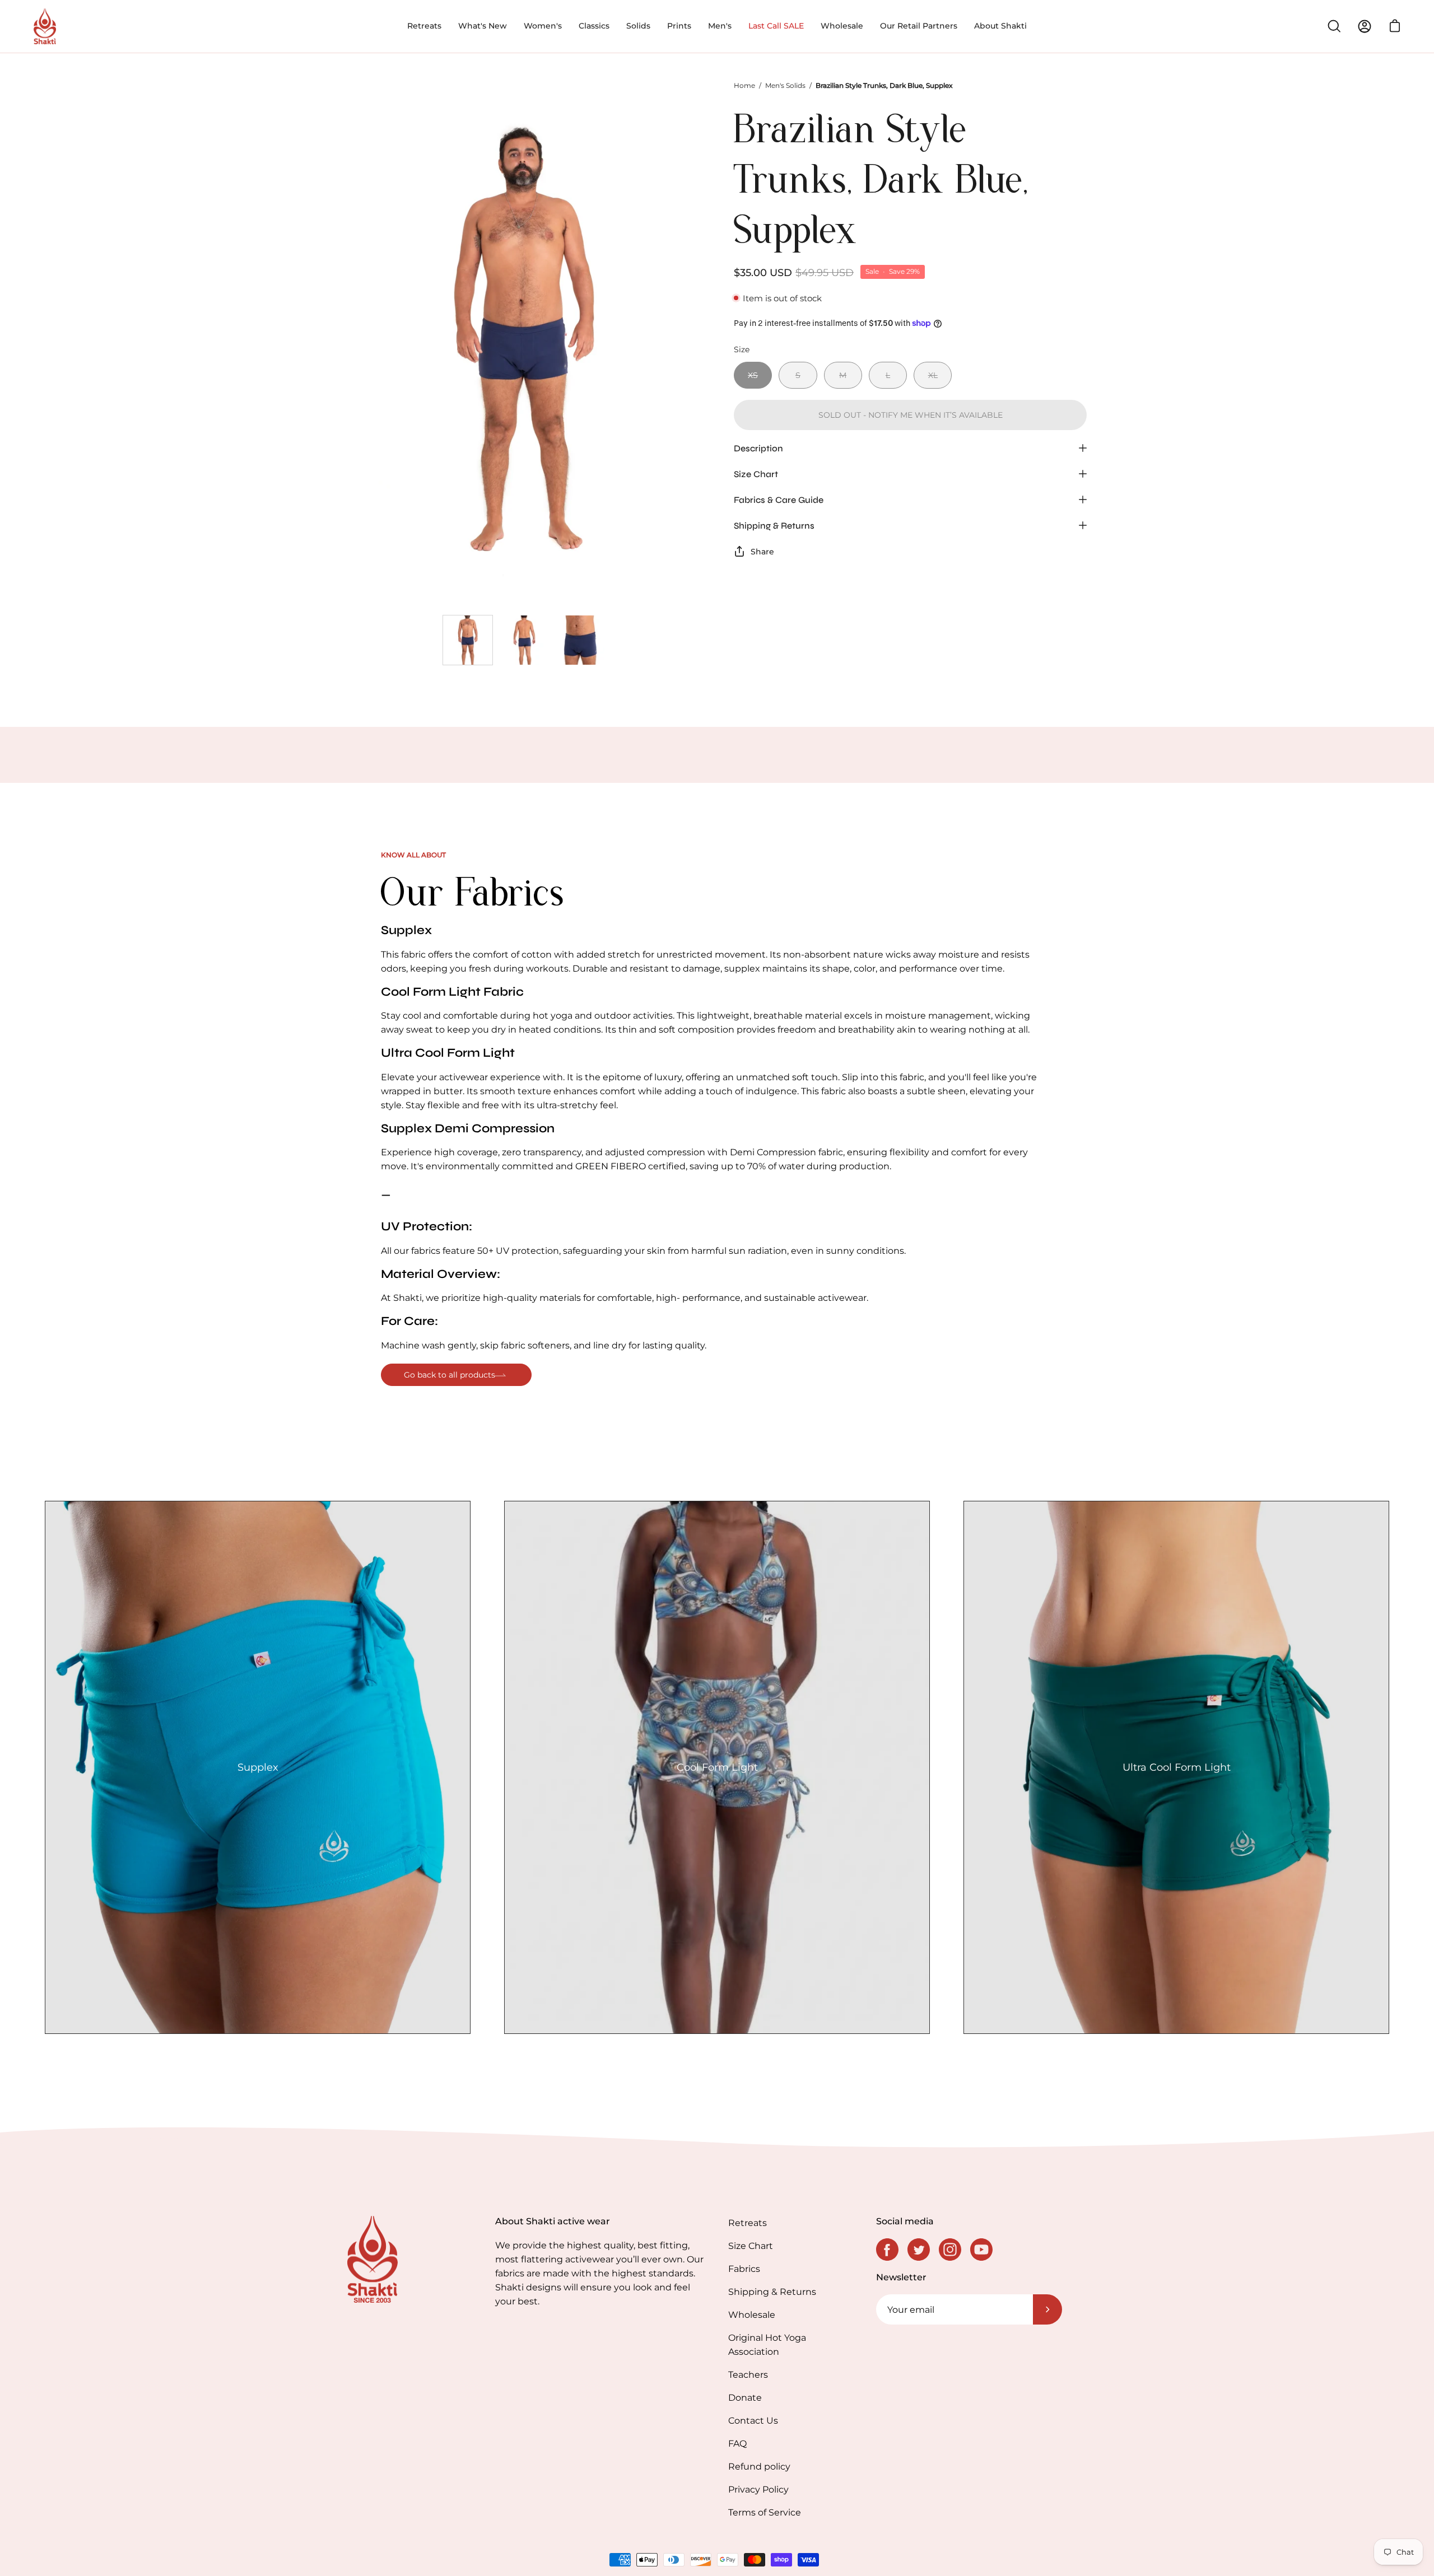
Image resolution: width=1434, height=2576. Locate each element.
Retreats (748, 2223)
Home (744, 85)
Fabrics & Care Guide (779, 499)
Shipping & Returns (774, 525)
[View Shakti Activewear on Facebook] (887, 2250)
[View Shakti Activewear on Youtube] (981, 2250)
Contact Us (753, 2421)
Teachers (748, 2375)
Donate (745, 2398)
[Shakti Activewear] (45, 26)
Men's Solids (785, 85)
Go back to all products (450, 1375)
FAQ (737, 2444)
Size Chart (756, 473)
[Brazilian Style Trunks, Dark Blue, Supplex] (468, 640)
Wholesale (752, 2315)
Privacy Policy (758, 2489)
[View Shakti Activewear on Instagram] (950, 2250)
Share (762, 551)
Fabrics (744, 2269)
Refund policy (759, 2467)
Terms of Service (765, 2512)
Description (758, 448)
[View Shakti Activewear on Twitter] (919, 2250)
